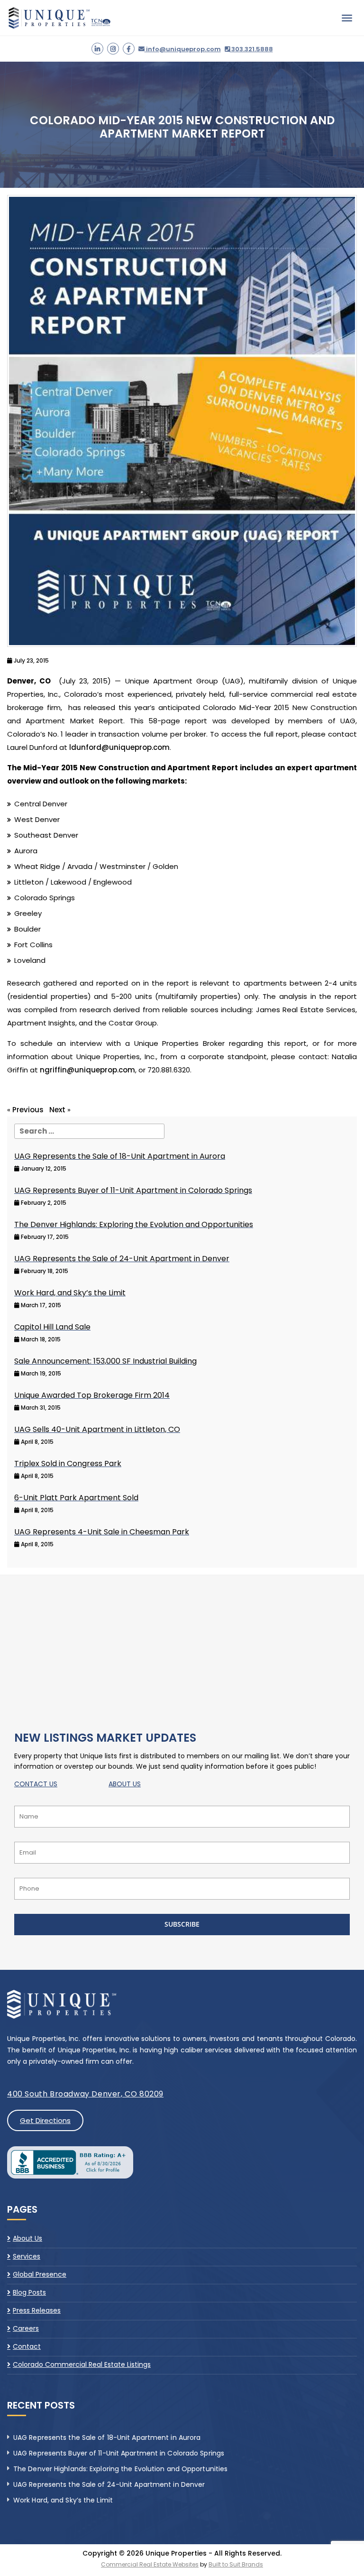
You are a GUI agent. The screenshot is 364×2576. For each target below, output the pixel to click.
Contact (27, 2346)
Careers (26, 2328)
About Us (27, 2239)
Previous (28, 1110)
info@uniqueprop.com (183, 49)
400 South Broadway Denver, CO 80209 (85, 2094)
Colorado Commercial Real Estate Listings (82, 2364)
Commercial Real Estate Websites (150, 2564)
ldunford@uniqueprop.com (119, 747)
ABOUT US (125, 1784)
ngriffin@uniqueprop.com (87, 1070)
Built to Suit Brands (236, 2564)
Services (27, 2256)
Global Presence (40, 2274)
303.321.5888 (251, 49)
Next (57, 1110)
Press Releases (37, 2310)
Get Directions (45, 2120)
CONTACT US (36, 1784)
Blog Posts (29, 2292)
